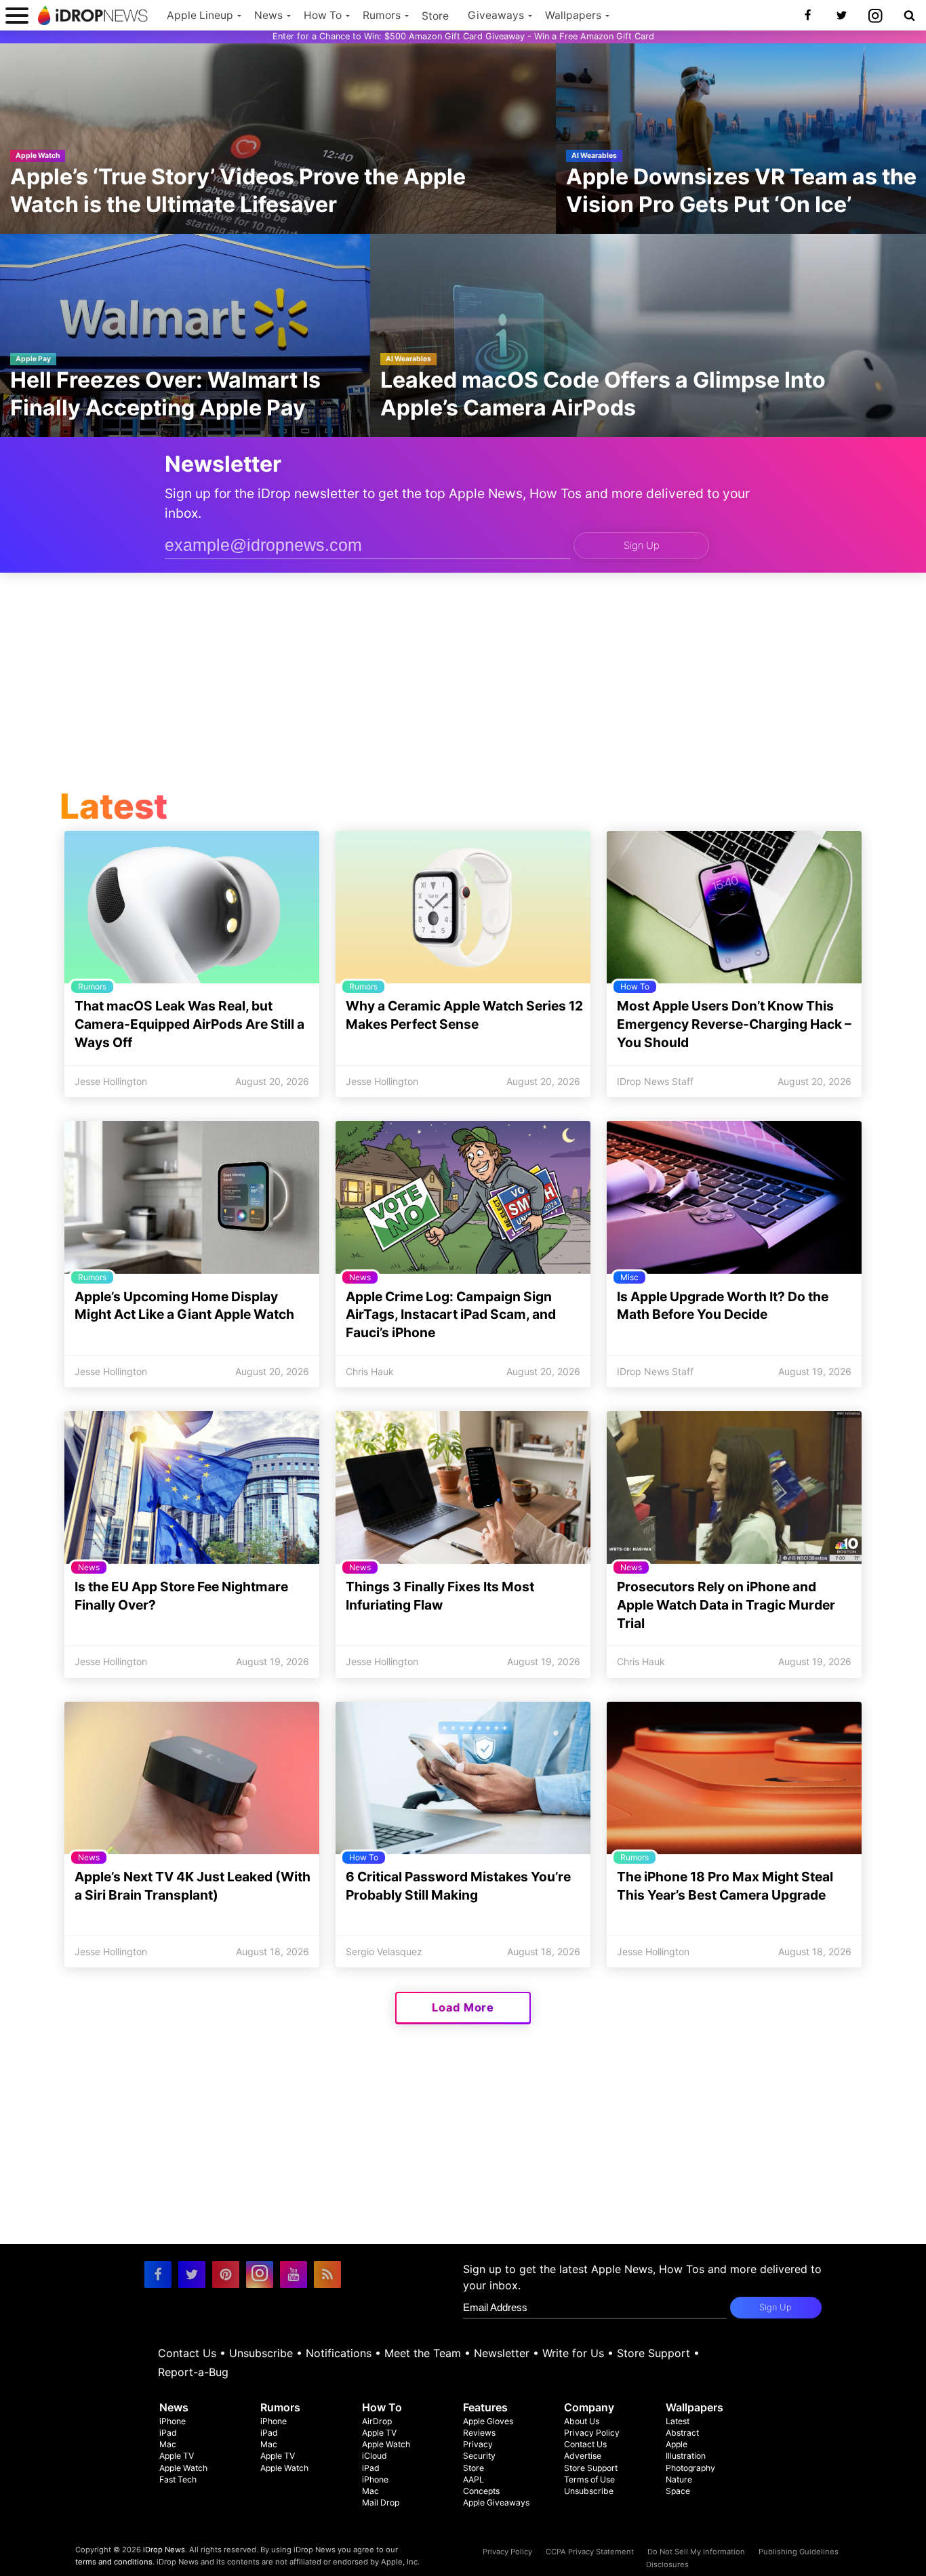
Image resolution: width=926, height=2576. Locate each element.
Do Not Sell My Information (696, 2552)
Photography (690, 2468)
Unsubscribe (261, 2353)
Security (479, 2456)
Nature (679, 2479)
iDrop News (164, 2550)
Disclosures (667, 2564)
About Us (582, 2421)
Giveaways (496, 15)
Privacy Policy (592, 2433)
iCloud (375, 2456)
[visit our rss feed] (327, 2274)
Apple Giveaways (496, 2502)
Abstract (682, 2433)
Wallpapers (573, 15)
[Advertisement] (463, 684)
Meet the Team (423, 2353)
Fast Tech (178, 2479)
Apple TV (177, 2456)
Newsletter (502, 2353)
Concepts (481, 2491)
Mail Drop (381, 2502)
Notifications (339, 2353)
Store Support (653, 2353)
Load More (463, 2007)
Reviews (479, 2433)
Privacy (478, 2444)
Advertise (583, 2456)
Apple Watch (183, 2468)
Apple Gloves (488, 2421)
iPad (168, 2433)
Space (678, 2491)
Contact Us (187, 2353)
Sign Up (642, 546)
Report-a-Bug (193, 2372)
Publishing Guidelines (799, 2552)
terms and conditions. (115, 2562)
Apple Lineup (200, 15)
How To (323, 15)
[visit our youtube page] (294, 2274)
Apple (677, 2444)
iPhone (173, 2421)
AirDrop (377, 2421)
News (268, 15)
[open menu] (17, 15)
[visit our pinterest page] (226, 2274)
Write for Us (573, 2353)
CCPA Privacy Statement (590, 2552)
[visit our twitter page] (192, 2274)
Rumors (382, 15)
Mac (168, 2444)
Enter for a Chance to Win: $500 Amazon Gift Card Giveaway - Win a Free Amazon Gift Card (463, 36)
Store (435, 16)
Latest (678, 2421)
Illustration (686, 2456)
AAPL (474, 2479)
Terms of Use (589, 2479)
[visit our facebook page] (158, 2274)
